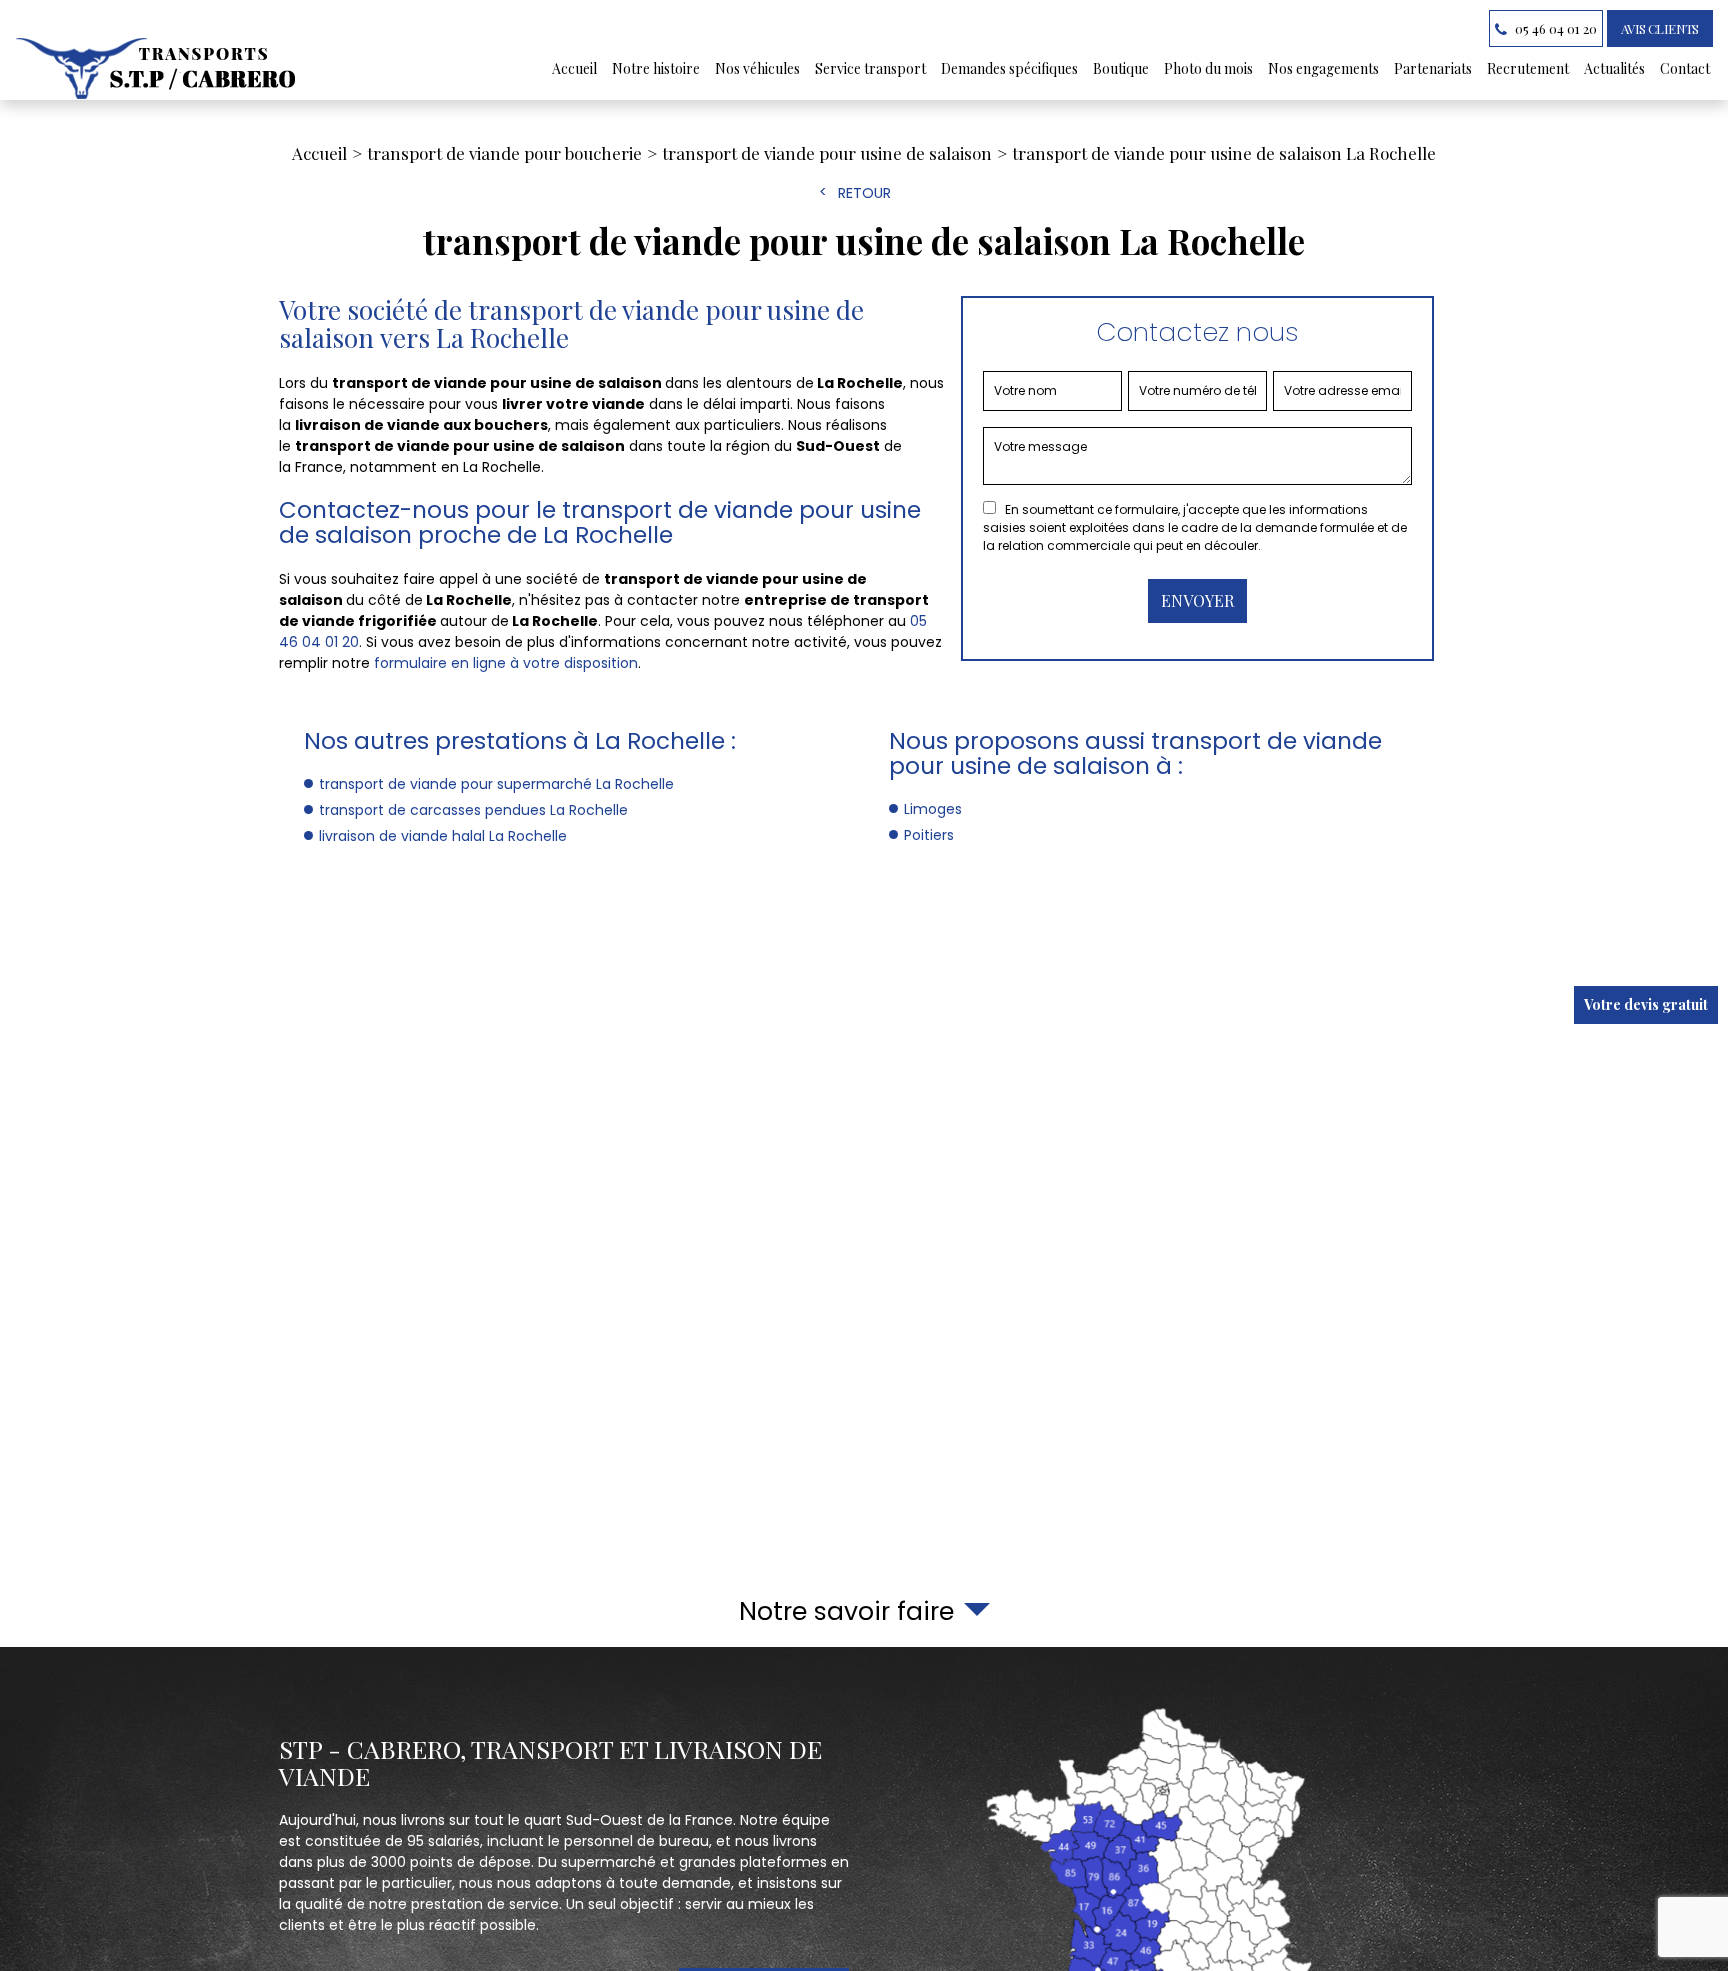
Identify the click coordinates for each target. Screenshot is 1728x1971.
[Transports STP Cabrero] (158, 68)
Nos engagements (1323, 68)
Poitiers (929, 835)
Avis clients (1660, 28)
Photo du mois (1208, 68)
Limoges (933, 809)
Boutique (1121, 68)
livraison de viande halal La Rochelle (443, 836)
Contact (1685, 68)
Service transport (870, 68)
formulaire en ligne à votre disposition (506, 663)
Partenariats (1433, 68)
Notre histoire (656, 68)
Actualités (1614, 68)
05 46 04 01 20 (1554, 28)
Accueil (574, 68)
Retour (864, 193)
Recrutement (1528, 68)
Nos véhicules (757, 68)
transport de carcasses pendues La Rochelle (473, 810)
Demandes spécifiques (1009, 68)
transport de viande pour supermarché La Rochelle (496, 784)
